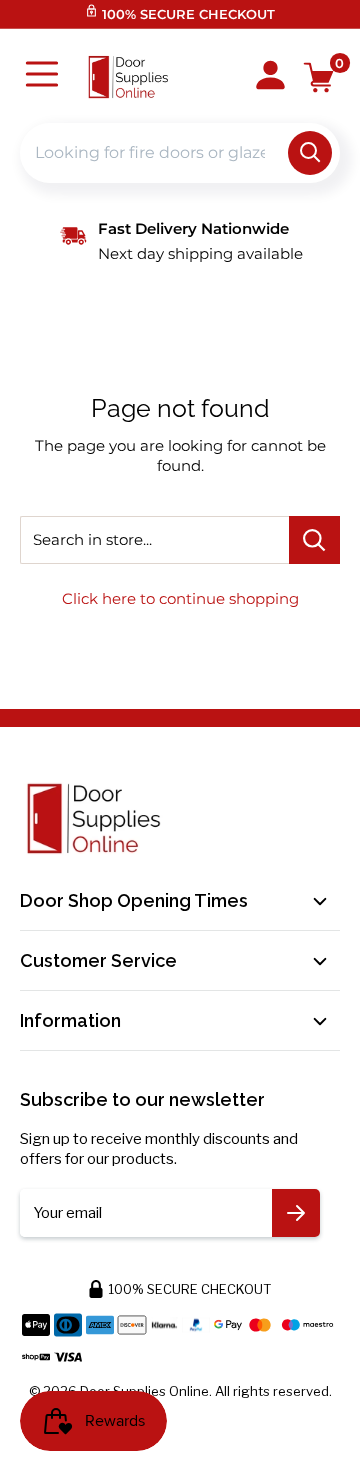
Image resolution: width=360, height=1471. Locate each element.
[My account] (270, 77)
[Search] (310, 153)
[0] (319, 77)
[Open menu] (42, 76)
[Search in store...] (314, 540)
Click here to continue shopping (180, 598)
